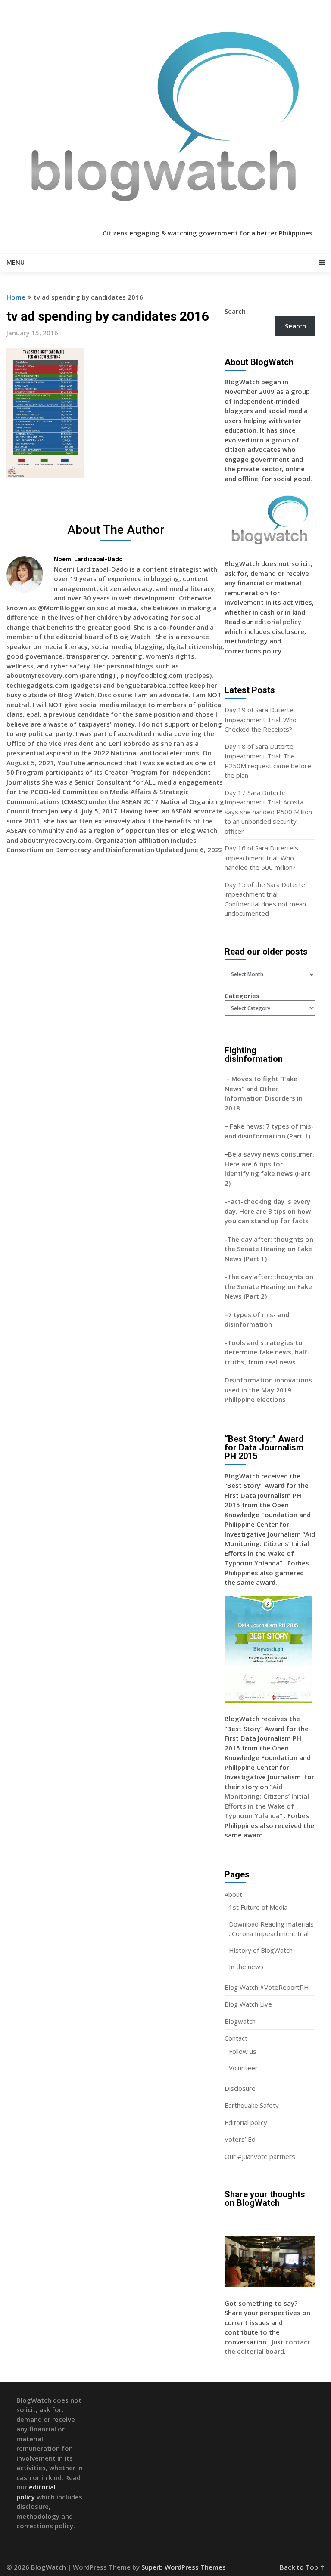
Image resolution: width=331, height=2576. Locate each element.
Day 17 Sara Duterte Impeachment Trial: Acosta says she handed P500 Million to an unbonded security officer (268, 812)
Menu (16, 262)
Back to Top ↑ (302, 2567)
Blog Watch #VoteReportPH (267, 1987)
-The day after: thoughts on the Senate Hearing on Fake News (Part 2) (269, 1286)
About (233, 1894)
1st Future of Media (258, 1907)
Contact (236, 2038)
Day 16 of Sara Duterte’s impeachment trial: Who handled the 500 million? (261, 858)
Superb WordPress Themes (184, 2567)
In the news (246, 1967)
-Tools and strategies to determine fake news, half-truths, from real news (267, 1352)
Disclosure (240, 2088)
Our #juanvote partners (260, 2156)
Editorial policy (246, 2122)
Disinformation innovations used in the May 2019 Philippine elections (268, 1390)
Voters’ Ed (240, 2139)
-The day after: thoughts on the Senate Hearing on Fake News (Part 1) (269, 1249)
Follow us (243, 2051)
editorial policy (278, 622)
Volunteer (243, 2068)
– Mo (233, 1079)
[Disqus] (116, 986)
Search (235, 311)
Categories (242, 996)
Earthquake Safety (252, 2105)
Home (16, 297)
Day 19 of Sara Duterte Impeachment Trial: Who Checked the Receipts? (261, 719)
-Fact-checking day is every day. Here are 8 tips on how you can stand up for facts (268, 1211)
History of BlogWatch (261, 1950)
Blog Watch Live (248, 2004)
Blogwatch (240, 2021)
